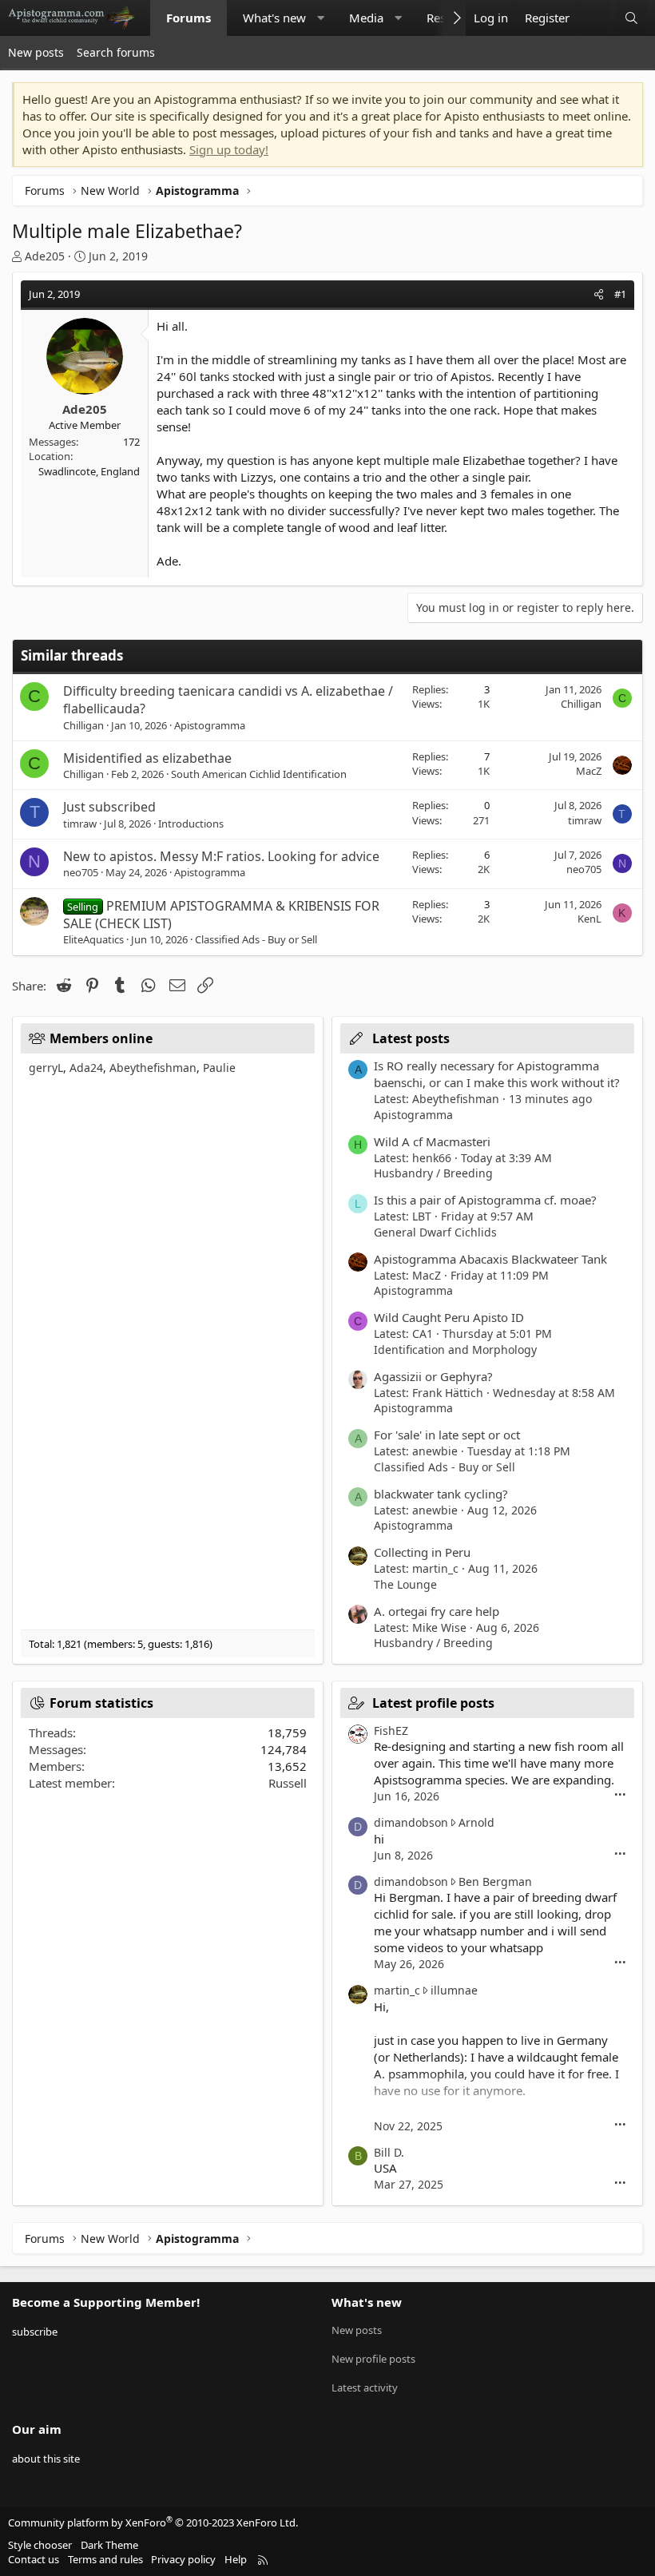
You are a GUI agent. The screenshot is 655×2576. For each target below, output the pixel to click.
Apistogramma (210, 725)
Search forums (116, 52)
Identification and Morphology (455, 1350)
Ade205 (45, 256)
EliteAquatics (93, 939)
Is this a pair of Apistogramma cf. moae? (485, 1200)
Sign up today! (229, 149)
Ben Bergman (495, 1881)
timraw (80, 824)
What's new (274, 18)
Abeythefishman (153, 1068)
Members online (101, 1038)
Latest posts (411, 1038)
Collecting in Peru (422, 1552)
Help (236, 2559)
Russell (288, 1783)
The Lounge (405, 1584)
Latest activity (365, 2387)
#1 (620, 294)
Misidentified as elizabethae (147, 758)
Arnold (476, 1822)
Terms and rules (105, 2559)
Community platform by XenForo (153, 2522)
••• (620, 1795)
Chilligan (83, 725)
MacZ (589, 771)
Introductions (191, 824)
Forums (189, 18)
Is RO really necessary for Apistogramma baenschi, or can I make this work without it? (497, 1074)
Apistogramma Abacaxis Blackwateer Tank (490, 1259)
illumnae (454, 1990)
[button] (321, 18)
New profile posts (373, 2359)
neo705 (81, 872)
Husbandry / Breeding (433, 1173)
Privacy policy (183, 2559)
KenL (589, 919)
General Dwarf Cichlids (435, 1232)
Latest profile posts (433, 1703)
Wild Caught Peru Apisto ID (449, 1317)
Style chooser (40, 2545)
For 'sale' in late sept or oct (447, 1435)
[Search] (631, 18)
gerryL (46, 1068)
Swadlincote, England (89, 471)
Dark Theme (109, 2545)
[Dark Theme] (593, 18)
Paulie (219, 1068)
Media (366, 18)
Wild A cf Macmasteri (432, 1141)
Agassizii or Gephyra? (433, 1376)
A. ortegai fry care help (437, 1611)
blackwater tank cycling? (441, 1494)
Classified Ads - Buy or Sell (256, 939)
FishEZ (391, 1731)
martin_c (397, 1990)
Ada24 (86, 1068)
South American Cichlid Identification (259, 774)
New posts (36, 52)
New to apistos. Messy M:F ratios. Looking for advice (221, 856)
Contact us (34, 2559)
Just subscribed (109, 807)
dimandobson (411, 1822)
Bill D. (389, 2152)
